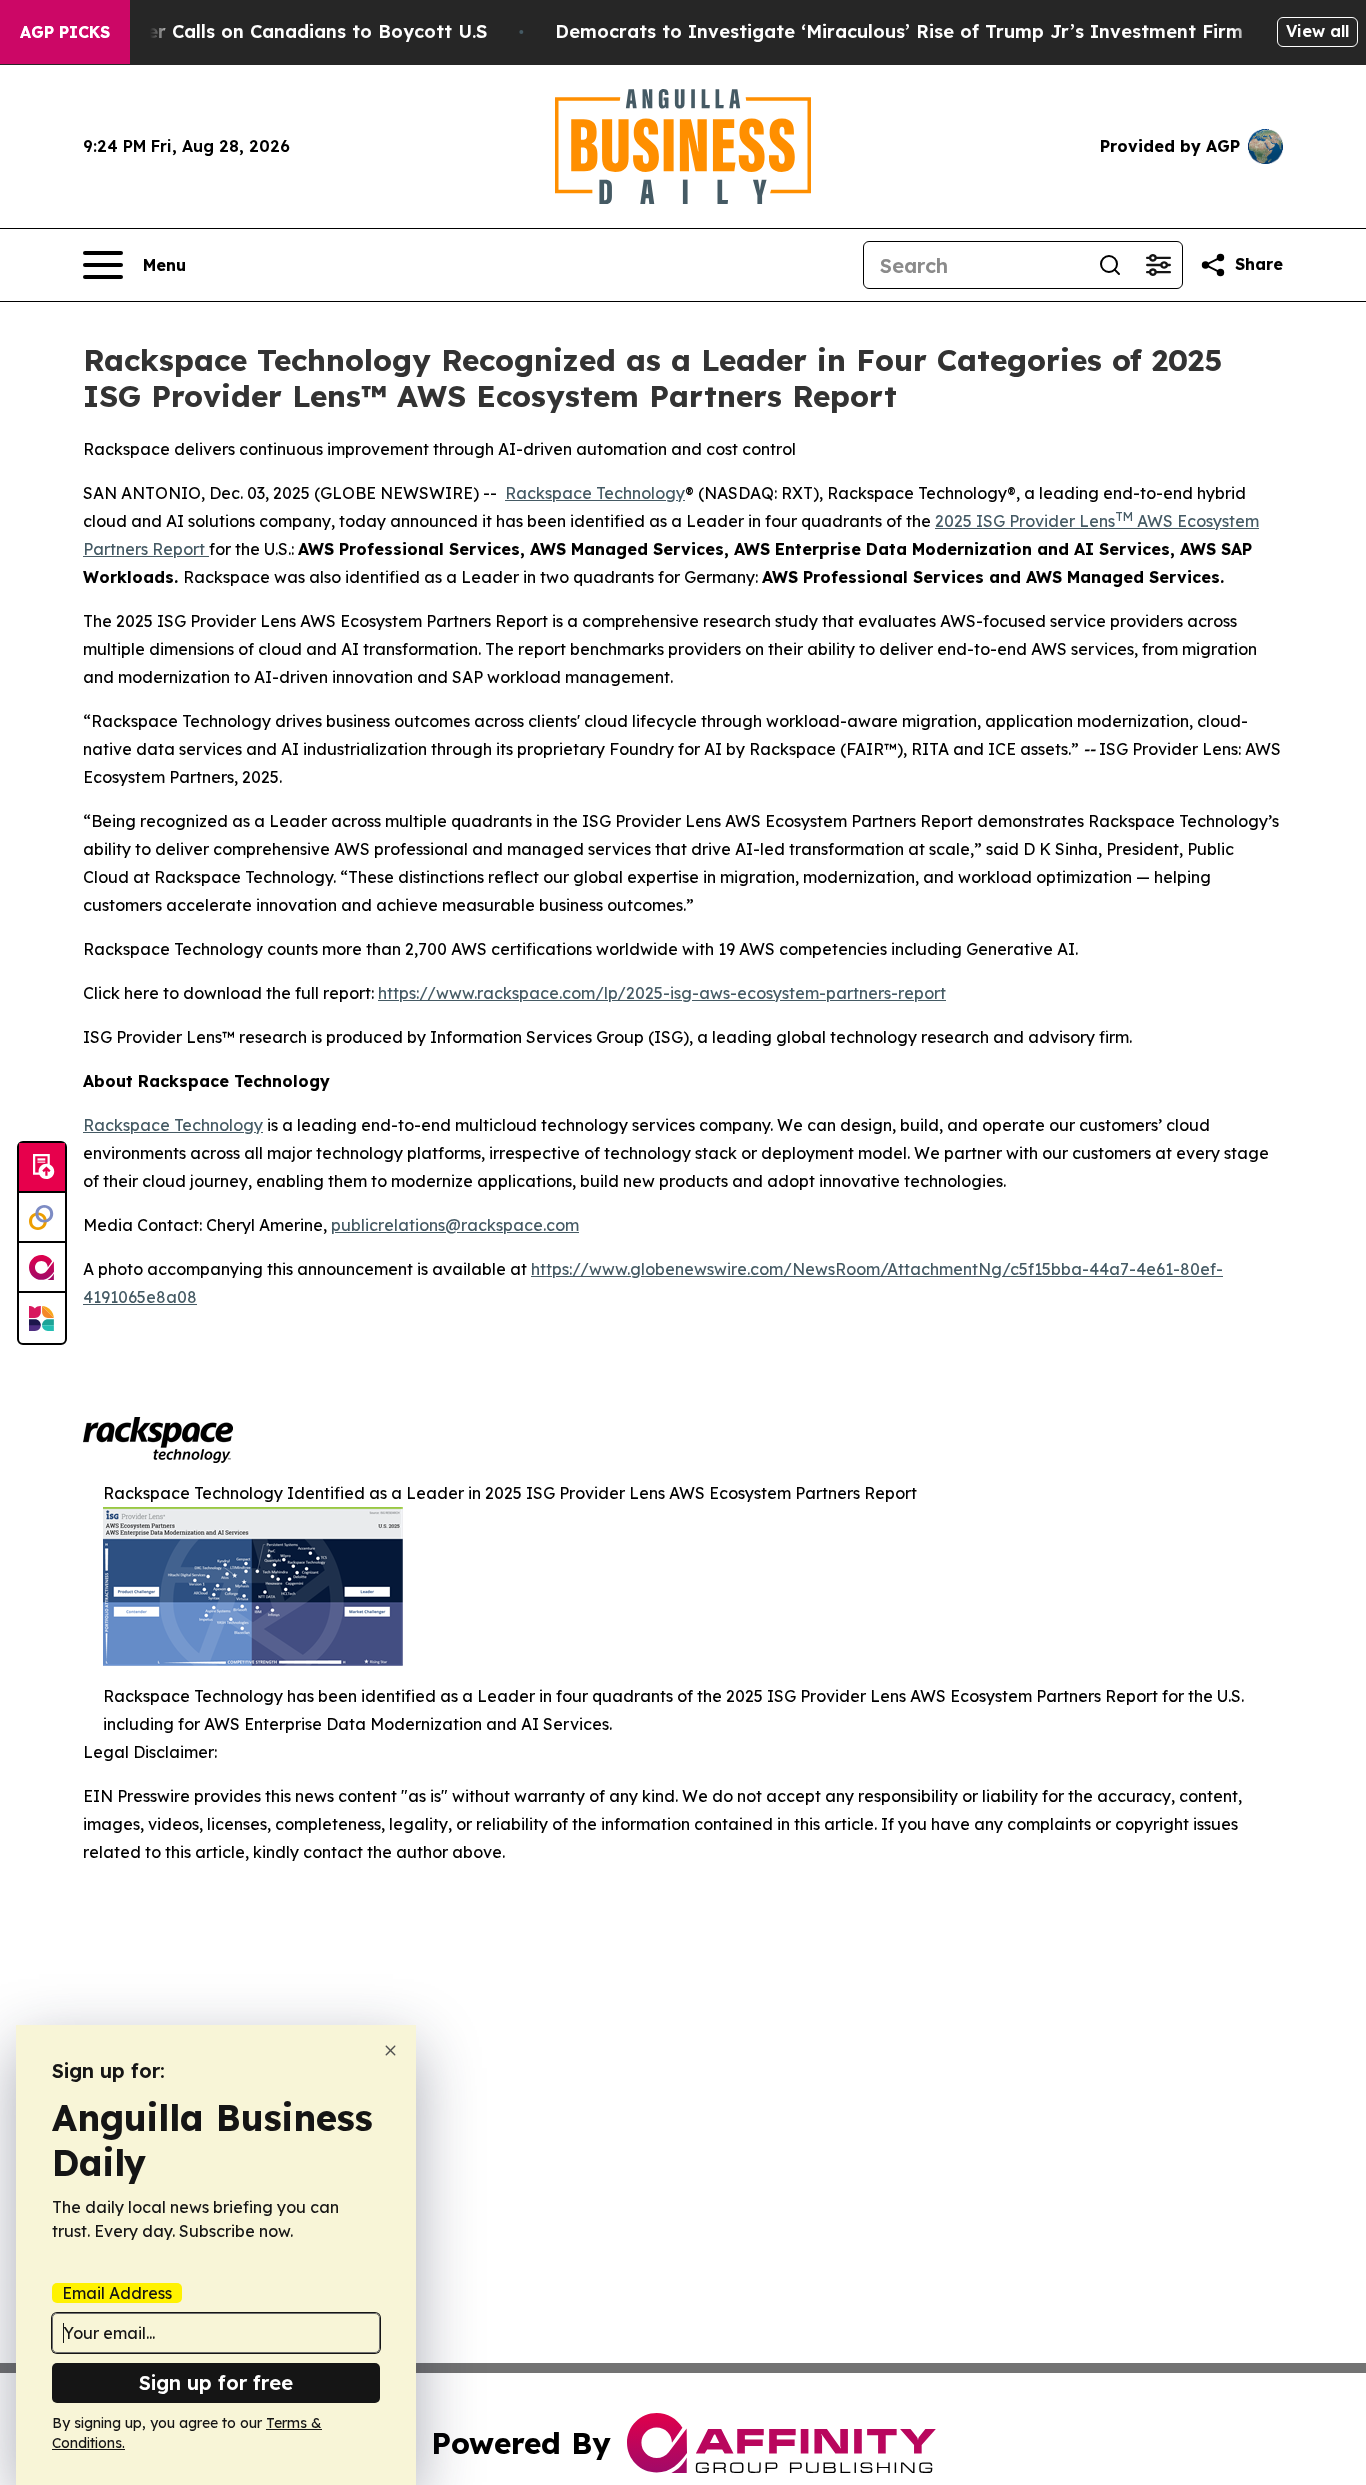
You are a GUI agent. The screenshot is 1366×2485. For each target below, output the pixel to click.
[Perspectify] (42, 1218)
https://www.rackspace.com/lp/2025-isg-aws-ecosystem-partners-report (662, 993)
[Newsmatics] (42, 1318)
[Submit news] (42, 1168)
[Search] (1110, 265)
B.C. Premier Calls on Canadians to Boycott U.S (271, 31)
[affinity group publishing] (42, 1268)
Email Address (117, 2293)
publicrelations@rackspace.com (455, 1225)
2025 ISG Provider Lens (1025, 521)
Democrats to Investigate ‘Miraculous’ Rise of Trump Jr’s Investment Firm (899, 31)
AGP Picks (65, 32)
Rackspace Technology (595, 493)
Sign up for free (216, 2382)
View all (1317, 31)
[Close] (390, 2050)
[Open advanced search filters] (1158, 265)
